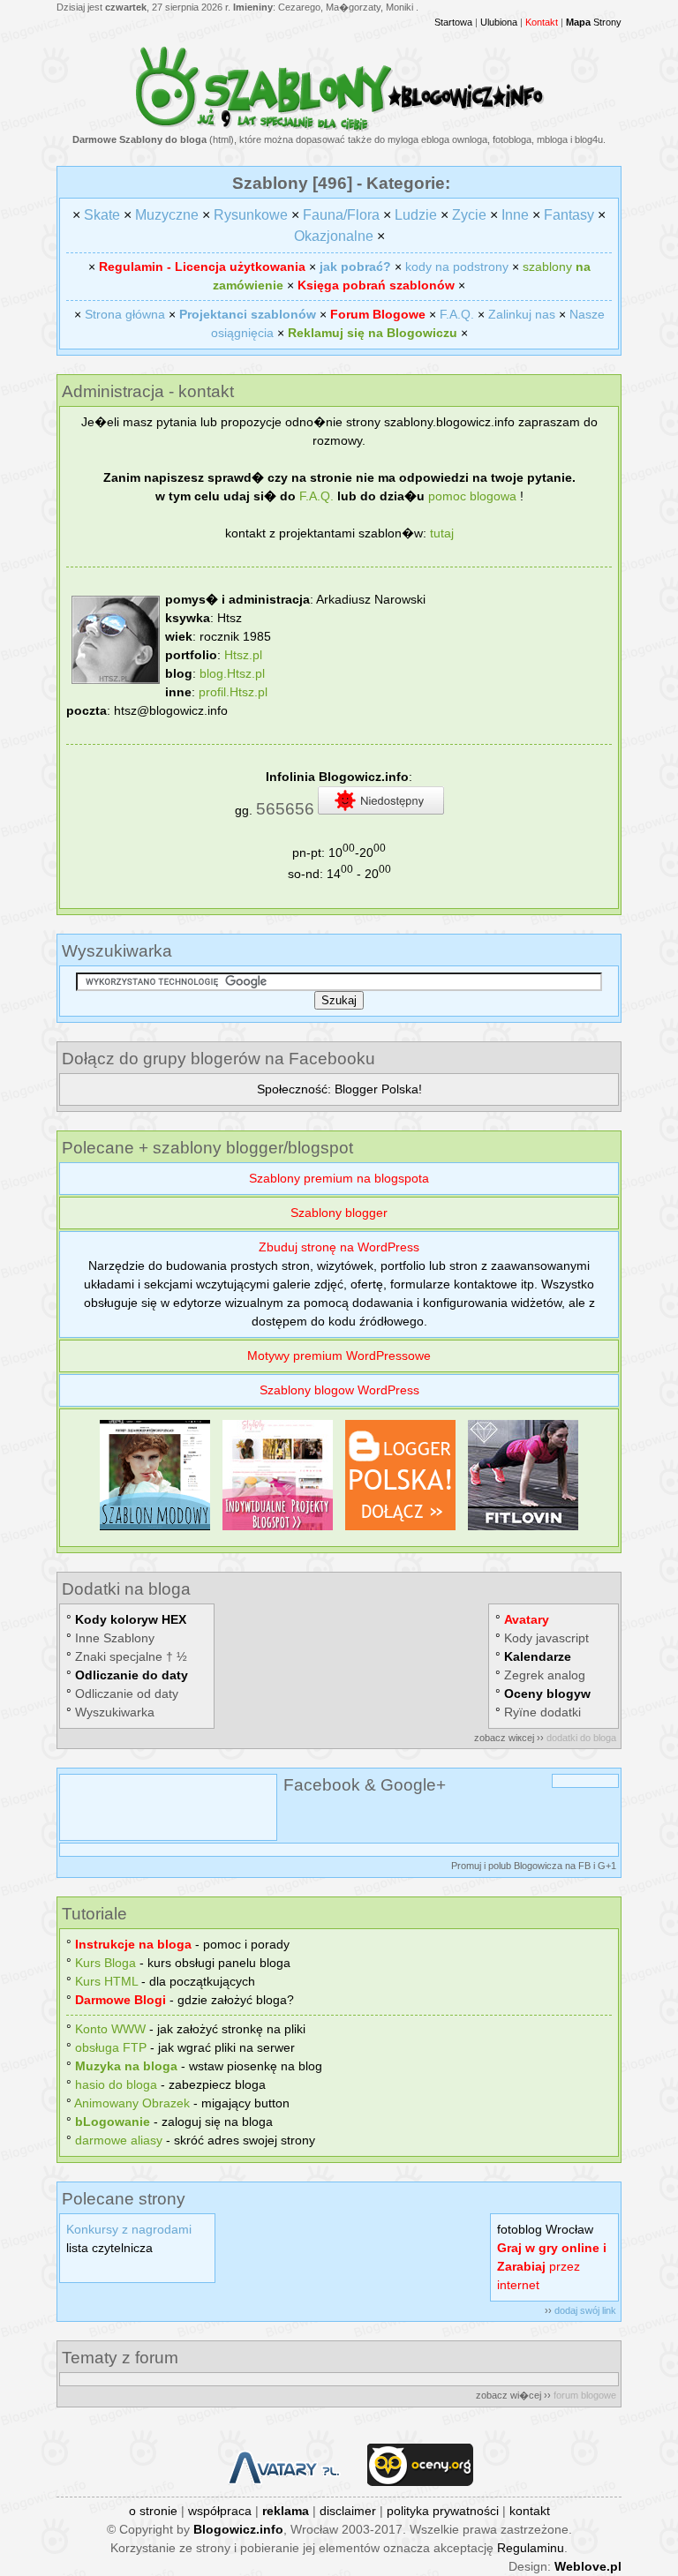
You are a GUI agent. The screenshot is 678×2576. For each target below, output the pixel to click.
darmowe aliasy (119, 2140)
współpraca (220, 2511)
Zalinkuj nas (522, 314)
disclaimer (348, 2511)
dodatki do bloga (581, 1738)
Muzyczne (167, 215)
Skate (102, 215)
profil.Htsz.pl (233, 692)
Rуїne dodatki (542, 1712)
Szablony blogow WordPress (339, 1390)
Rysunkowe (251, 215)
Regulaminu (531, 2548)
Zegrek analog (545, 1675)
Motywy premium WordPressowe (339, 1356)
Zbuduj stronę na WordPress (339, 1247)
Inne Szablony (115, 1638)
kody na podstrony (457, 267)
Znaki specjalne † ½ (131, 1656)
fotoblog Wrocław (545, 2229)
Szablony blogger (339, 1213)
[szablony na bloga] (339, 128)
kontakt (530, 2511)
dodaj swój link (585, 2310)
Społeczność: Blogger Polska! (339, 1089)
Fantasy (569, 215)
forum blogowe (585, 2395)
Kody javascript (546, 1638)
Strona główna (125, 314)
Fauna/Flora (341, 215)
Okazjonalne (334, 236)
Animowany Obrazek (132, 2103)
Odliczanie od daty (127, 1694)
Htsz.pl (243, 655)
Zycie (469, 215)
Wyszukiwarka (115, 1712)
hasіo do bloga (116, 2084)
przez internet (552, 2266)
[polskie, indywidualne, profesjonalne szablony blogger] (278, 1530)
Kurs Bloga (105, 1963)
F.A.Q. (457, 314)
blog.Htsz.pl (232, 673)
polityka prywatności (443, 2511)
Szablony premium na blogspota (339, 1178)
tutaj (442, 533)
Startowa (453, 22)
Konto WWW (110, 2029)
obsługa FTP (111, 2047)
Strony (594, 22)
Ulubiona (499, 22)
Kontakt (542, 22)
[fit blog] (523, 1530)
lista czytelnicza (109, 2248)
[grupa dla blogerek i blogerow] (400, 1530)
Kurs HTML (106, 1981)
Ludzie (416, 215)
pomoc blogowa (472, 496)
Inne (515, 215)
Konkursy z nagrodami (129, 2229)
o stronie (153, 2511)
